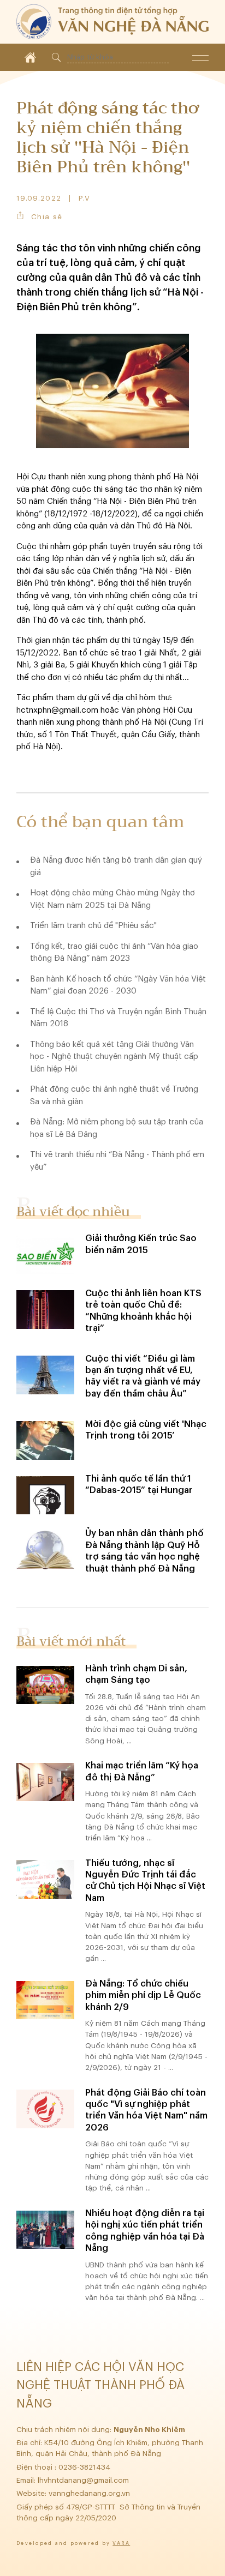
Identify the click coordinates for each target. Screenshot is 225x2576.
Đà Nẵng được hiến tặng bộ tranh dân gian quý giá (116, 866)
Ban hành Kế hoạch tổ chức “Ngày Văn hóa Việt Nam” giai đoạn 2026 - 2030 (118, 985)
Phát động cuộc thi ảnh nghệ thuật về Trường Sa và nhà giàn (114, 1096)
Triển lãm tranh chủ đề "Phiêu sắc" (93, 926)
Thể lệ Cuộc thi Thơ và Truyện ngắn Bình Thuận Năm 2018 (118, 1018)
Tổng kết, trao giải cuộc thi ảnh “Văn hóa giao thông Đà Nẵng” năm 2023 (114, 953)
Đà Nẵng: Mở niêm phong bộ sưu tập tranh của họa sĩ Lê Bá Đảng (117, 1128)
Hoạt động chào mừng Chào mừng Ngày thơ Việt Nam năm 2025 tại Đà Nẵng (112, 899)
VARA (121, 2544)
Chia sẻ (47, 217)
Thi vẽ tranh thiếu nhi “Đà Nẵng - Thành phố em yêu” (117, 1161)
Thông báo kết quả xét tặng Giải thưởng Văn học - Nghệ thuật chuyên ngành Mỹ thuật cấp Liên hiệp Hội (114, 1057)
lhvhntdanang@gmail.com (84, 2480)
